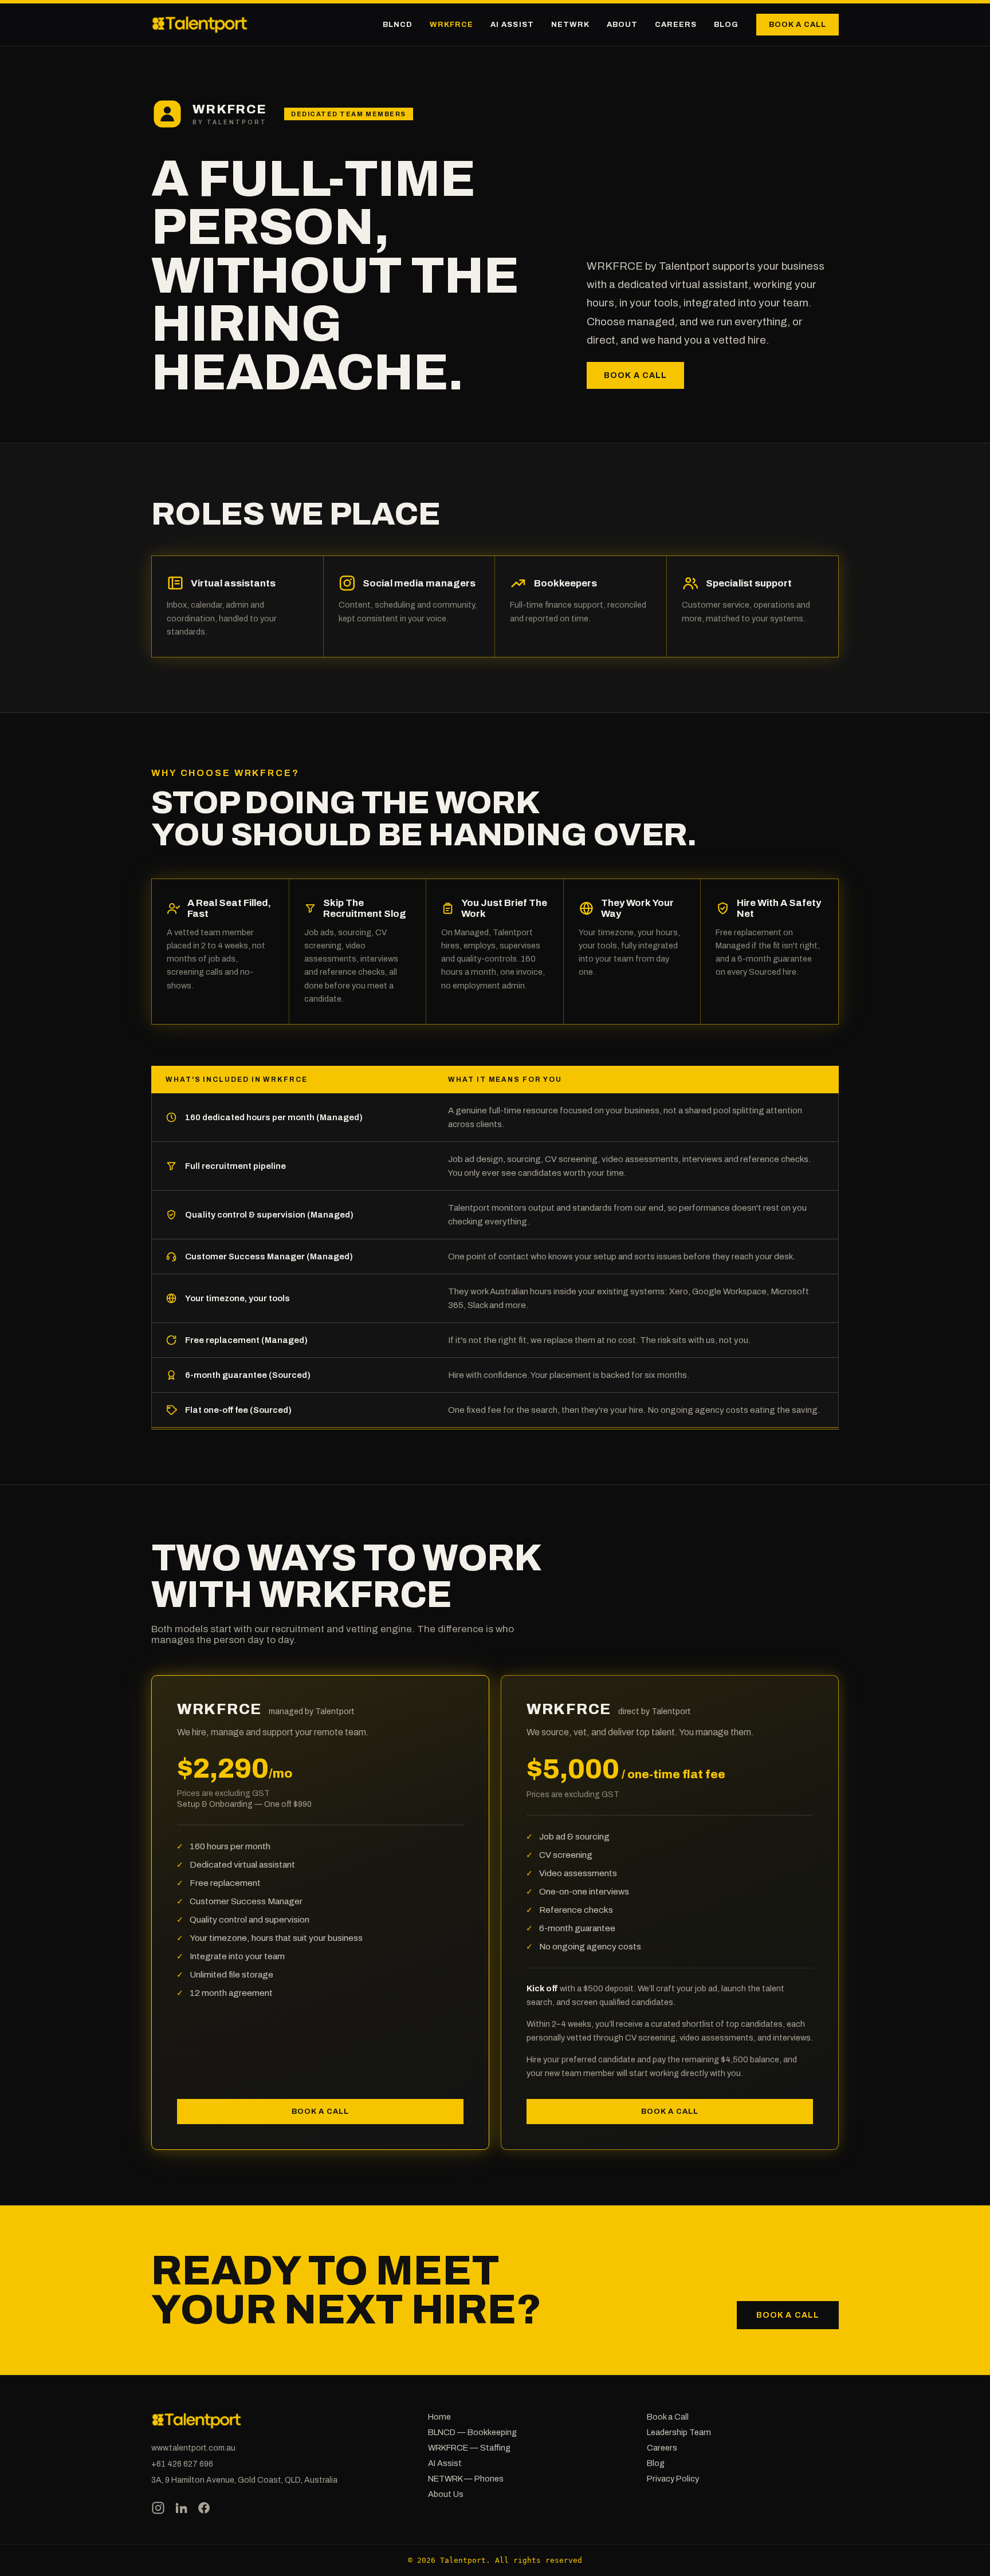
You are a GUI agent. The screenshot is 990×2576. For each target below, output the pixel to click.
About (622, 25)
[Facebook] (204, 2509)
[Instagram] (158, 2509)
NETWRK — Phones (466, 2479)
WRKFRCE (451, 25)
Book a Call (668, 2417)
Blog (726, 25)
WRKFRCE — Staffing (469, 2448)
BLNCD (398, 25)
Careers (676, 25)
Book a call (797, 25)
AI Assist (512, 25)
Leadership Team (679, 2432)
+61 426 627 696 (182, 2464)
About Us (446, 2494)
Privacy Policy (673, 2479)
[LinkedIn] (181, 2509)
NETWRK (570, 25)
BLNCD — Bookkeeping (472, 2432)
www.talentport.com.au (193, 2448)
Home (439, 2417)
